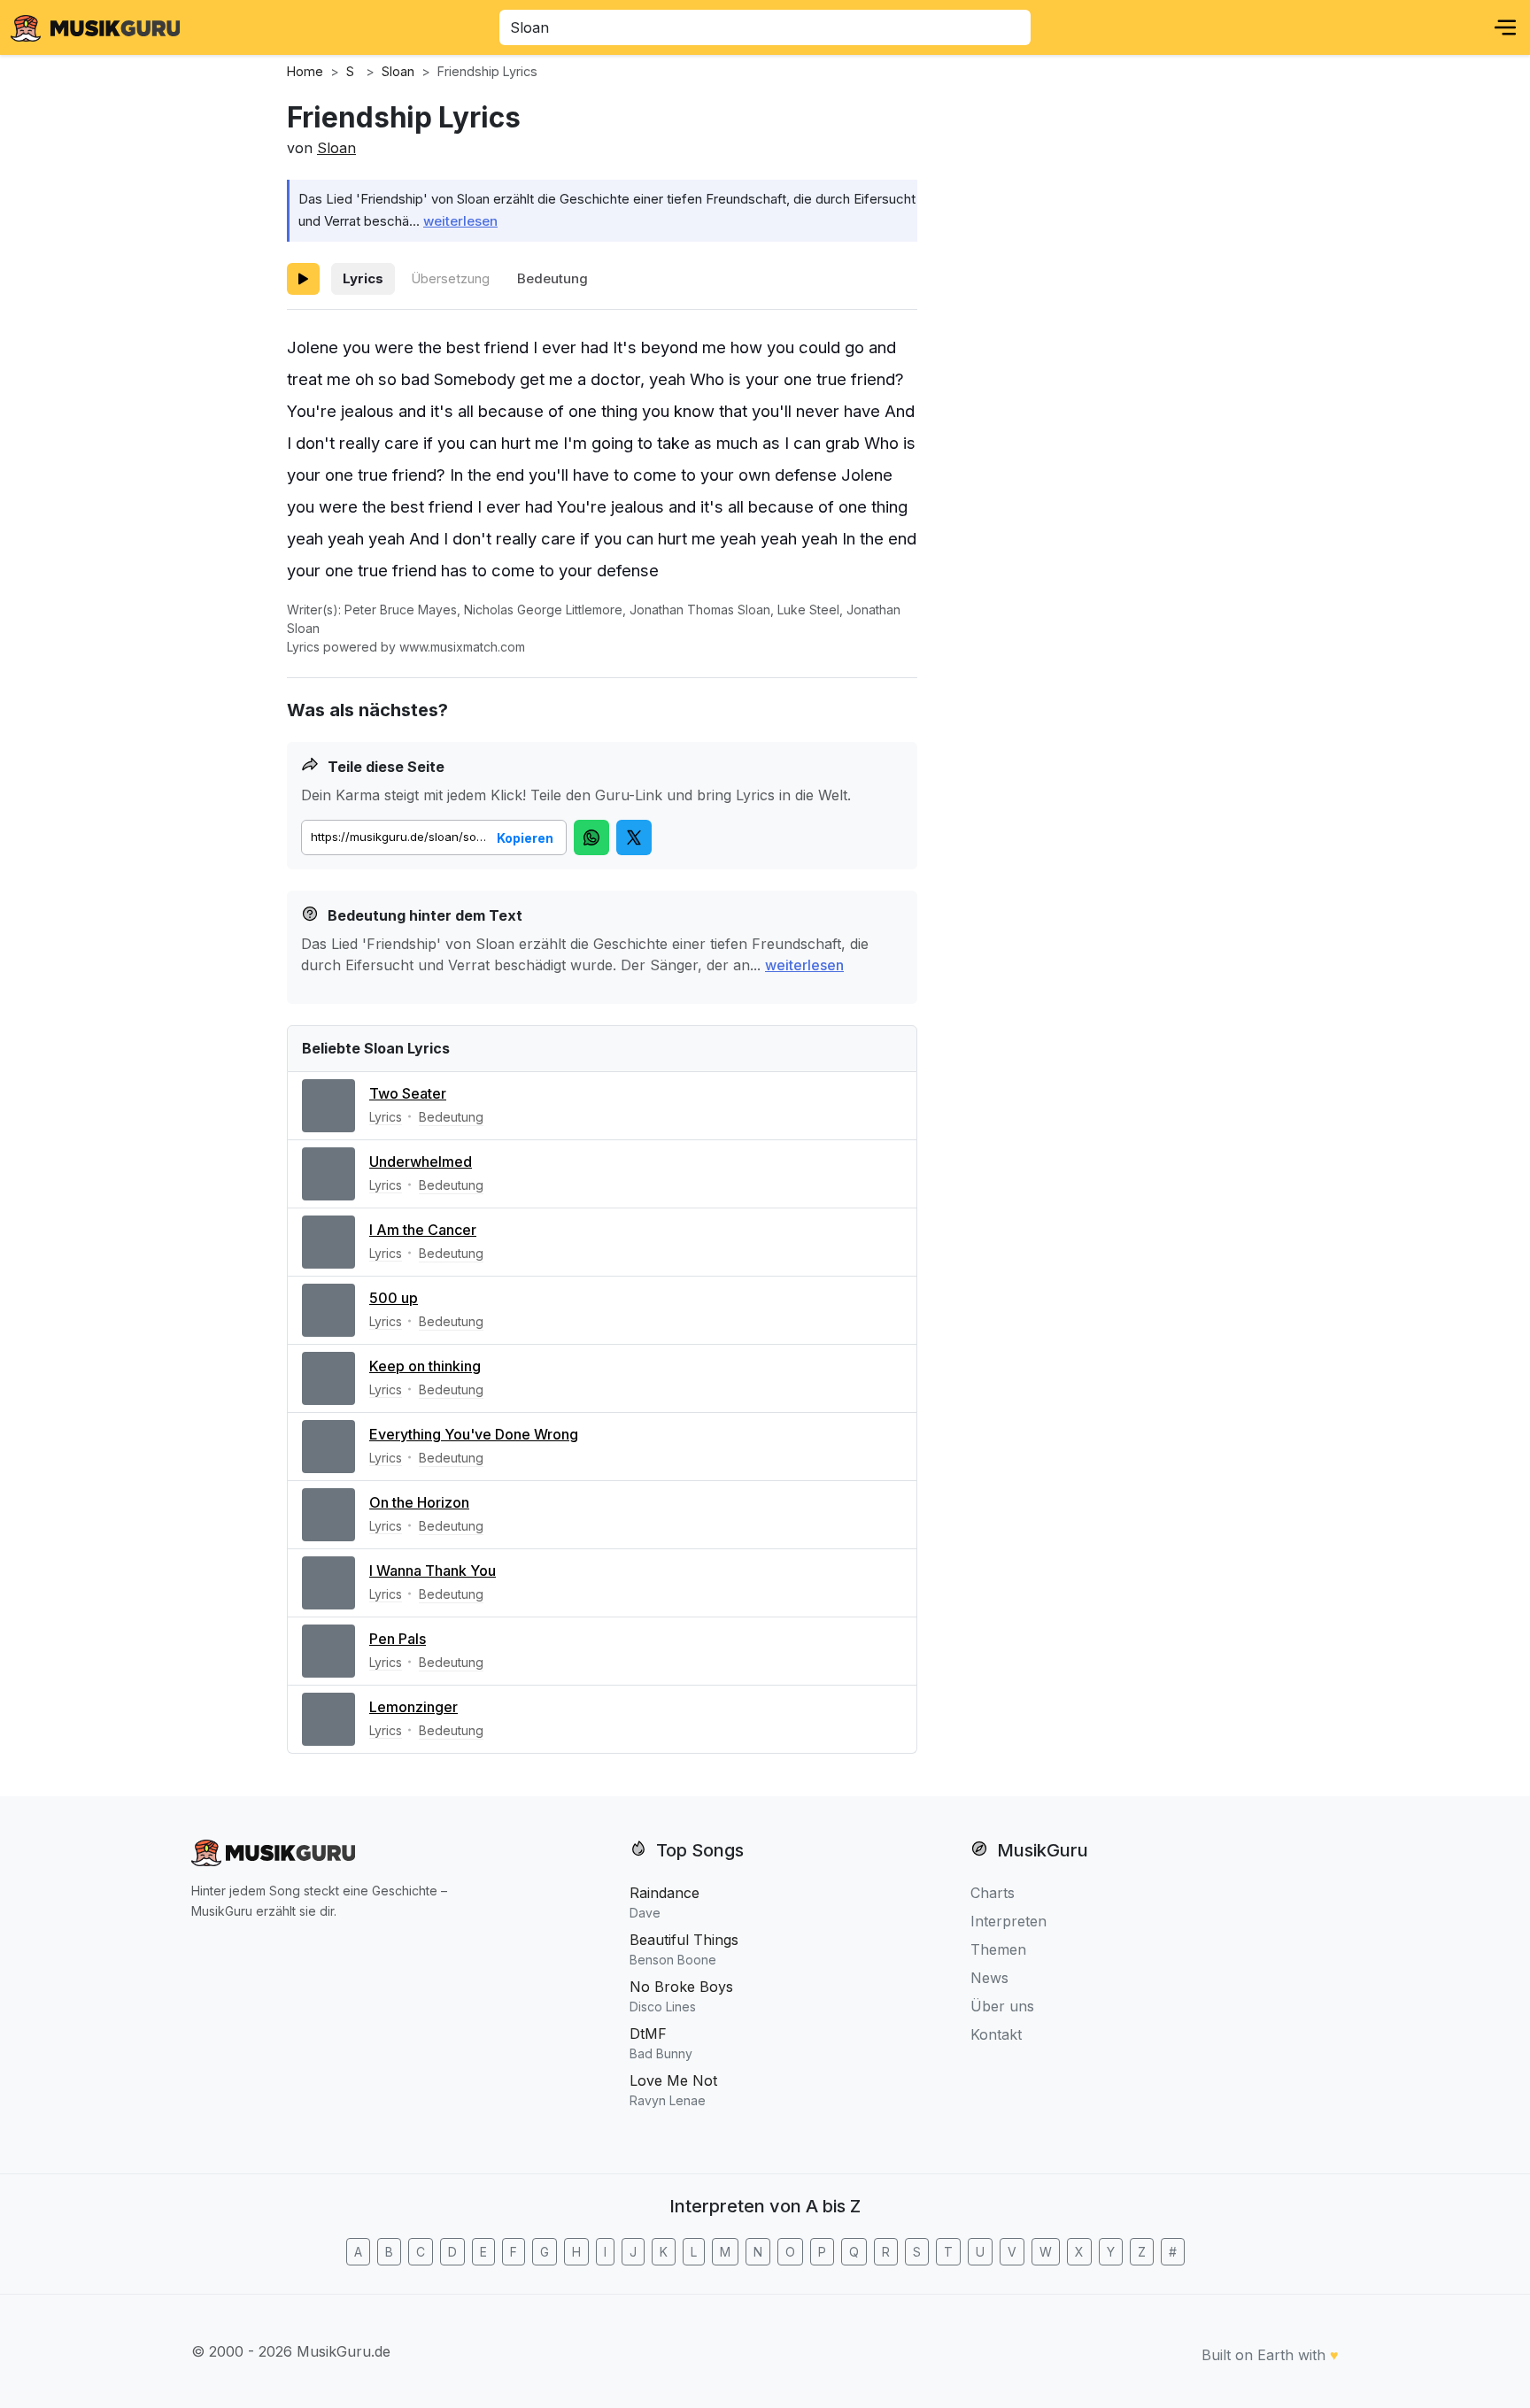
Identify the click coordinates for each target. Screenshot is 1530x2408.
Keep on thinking (425, 1366)
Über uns (1002, 2006)
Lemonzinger (413, 1707)
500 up (394, 1298)
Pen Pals (398, 1639)
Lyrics (363, 278)
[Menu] (1505, 27)
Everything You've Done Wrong (474, 1434)
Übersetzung (450, 278)
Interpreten (1008, 1921)
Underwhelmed (421, 1162)
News (989, 1978)
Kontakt (996, 2034)
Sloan (336, 148)
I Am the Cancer (423, 1230)
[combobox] (765, 27)
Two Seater (408, 1093)
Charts (993, 1893)
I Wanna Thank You (433, 1571)
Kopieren (525, 838)
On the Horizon (419, 1502)
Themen (998, 1949)
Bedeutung (552, 278)
